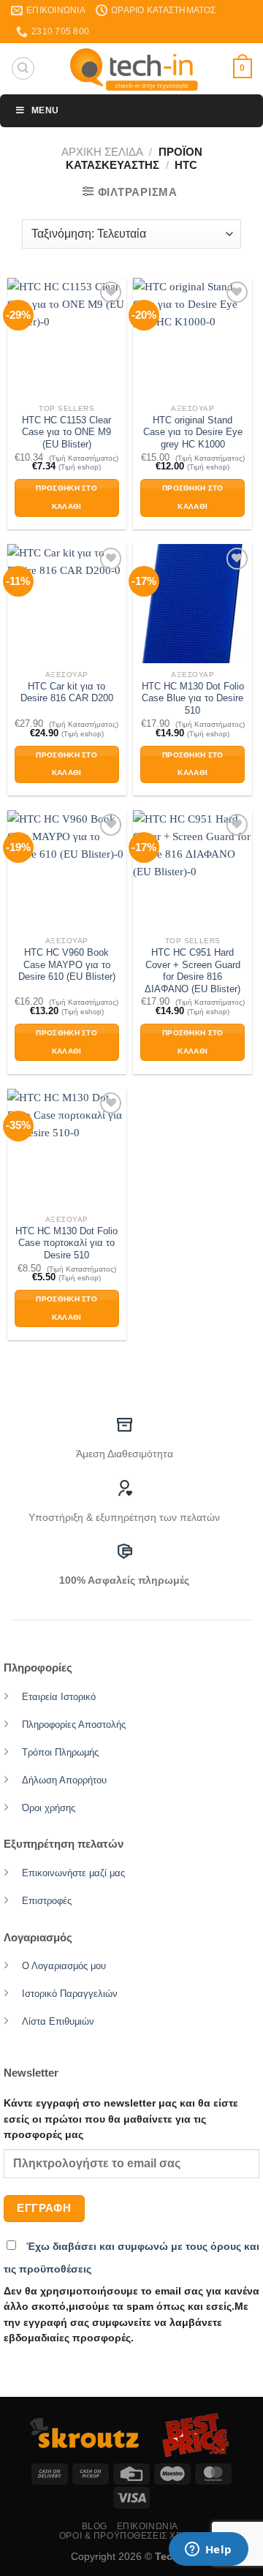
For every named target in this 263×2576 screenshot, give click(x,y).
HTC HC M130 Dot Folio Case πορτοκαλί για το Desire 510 (66, 1243)
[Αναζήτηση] (23, 68)
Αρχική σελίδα (102, 152)
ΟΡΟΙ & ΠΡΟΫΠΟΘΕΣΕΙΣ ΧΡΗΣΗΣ (133, 2536)
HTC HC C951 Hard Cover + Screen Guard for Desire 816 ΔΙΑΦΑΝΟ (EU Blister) (193, 971)
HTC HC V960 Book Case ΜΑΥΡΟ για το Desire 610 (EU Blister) (67, 964)
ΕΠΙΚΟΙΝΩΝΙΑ (148, 2526)
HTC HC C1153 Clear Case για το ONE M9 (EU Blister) (66, 432)
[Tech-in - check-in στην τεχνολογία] (134, 69)
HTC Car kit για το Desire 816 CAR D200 (67, 692)
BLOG (95, 2526)
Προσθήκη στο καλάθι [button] (66, 497)
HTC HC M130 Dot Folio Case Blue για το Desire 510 (193, 698)
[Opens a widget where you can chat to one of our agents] (208, 2550)
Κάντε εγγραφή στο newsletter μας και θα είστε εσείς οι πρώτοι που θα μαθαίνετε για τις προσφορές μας (121, 2119)
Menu (45, 110)
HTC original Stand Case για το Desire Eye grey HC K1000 (193, 432)
